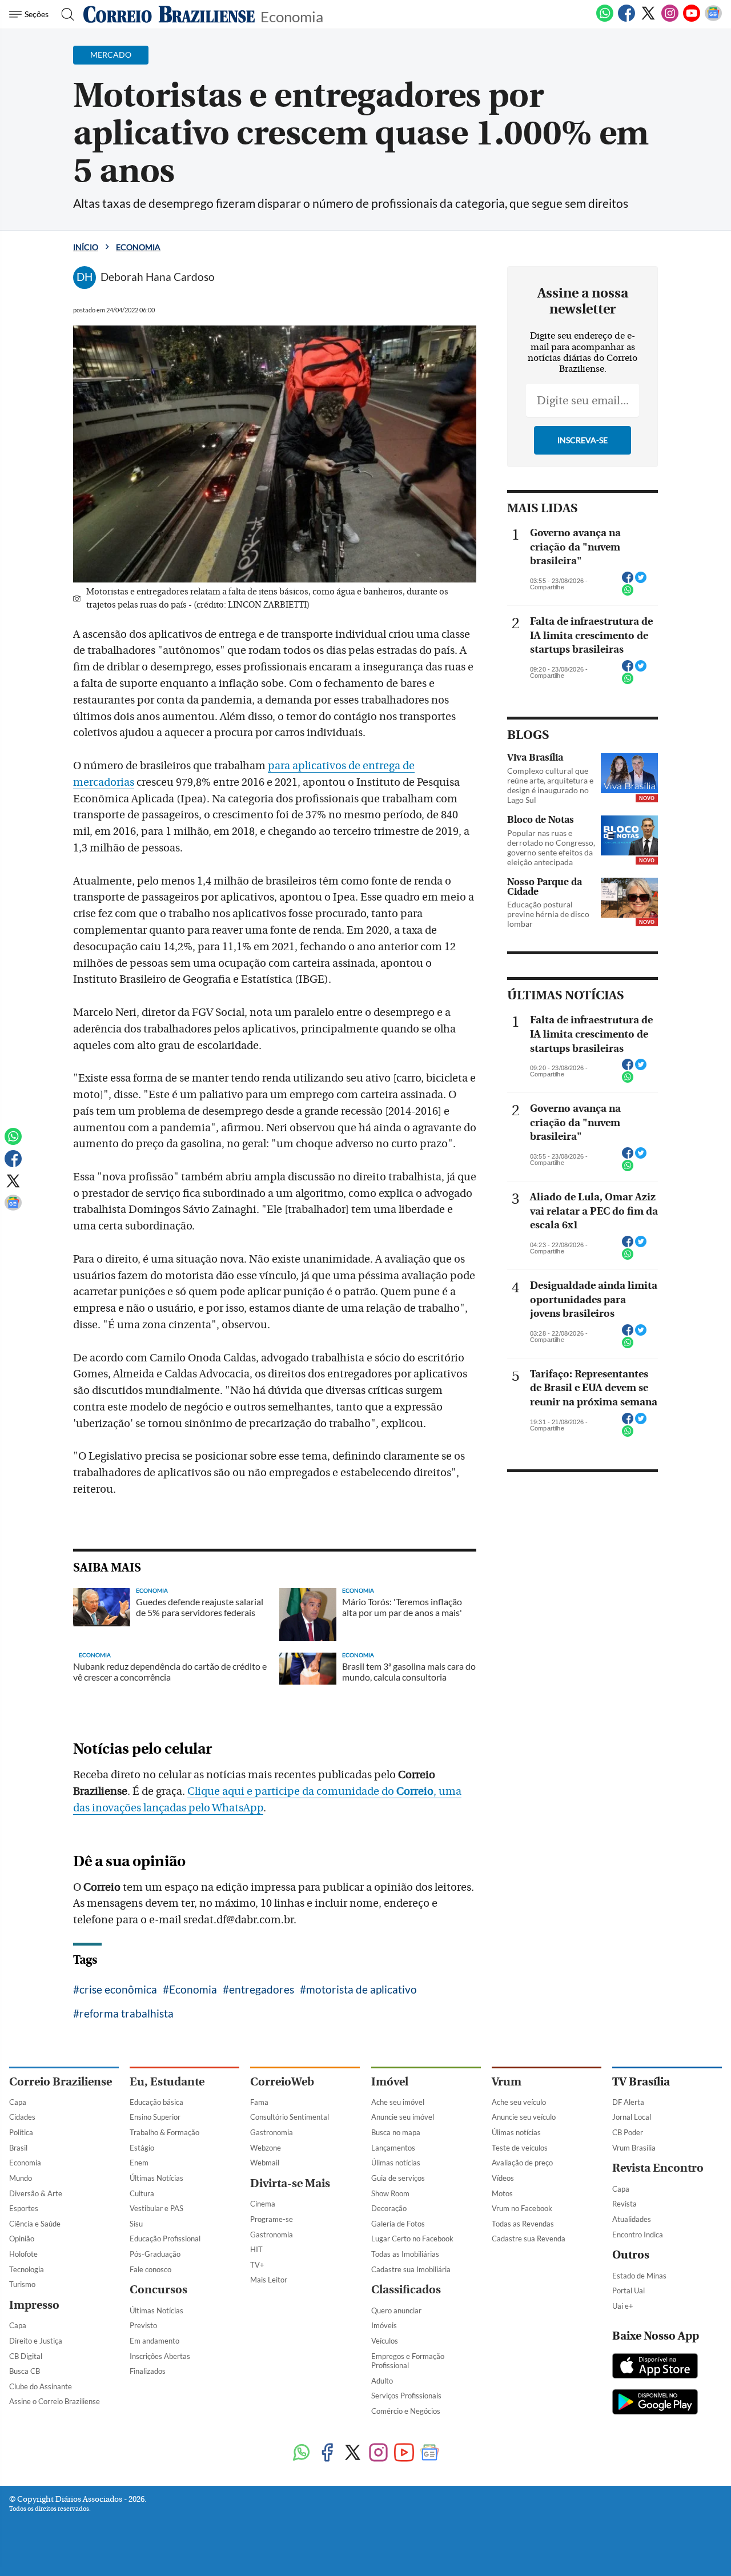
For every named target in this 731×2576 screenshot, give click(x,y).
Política (21, 2132)
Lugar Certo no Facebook (412, 2239)
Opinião (22, 2239)
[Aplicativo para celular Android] (655, 2403)
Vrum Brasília (634, 2148)
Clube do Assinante (41, 2386)
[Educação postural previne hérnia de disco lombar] (629, 898)
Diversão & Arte (36, 2193)
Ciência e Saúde (35, 2224)
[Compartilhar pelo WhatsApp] (628, 593)
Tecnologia (27, 2269)
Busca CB (25, 2371)
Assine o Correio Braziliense (55, 2401)
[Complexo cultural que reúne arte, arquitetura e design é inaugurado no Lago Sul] (629, 773)
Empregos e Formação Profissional (408, 2361)
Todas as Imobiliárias (405, 2254)
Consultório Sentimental (290, 2117)
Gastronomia (272, 2132)
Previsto (143, 2325)
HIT (256, 2249)
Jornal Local (632, 2117)
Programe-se (272, 2219)
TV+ (257, 2265)
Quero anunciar (396, 2310)
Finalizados (148, 2371)
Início (86, 247)
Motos (502, 2193)
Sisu (136, 2224)
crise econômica (118, 1989)
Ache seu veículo (519, 2102)
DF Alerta (628, 2102)
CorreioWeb (282, 2082)
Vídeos (503, 2178)
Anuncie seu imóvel (403, 2117)
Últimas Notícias (156, 2178)
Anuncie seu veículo (524, 2117)
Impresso (34, 2305)
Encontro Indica (638, 2235)
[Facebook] (626, 19)
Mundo (21, 2178)
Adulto (382, 2381)
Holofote (23, 2254)
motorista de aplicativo (362, 1989)
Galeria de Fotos (398, 2224)
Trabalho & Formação (164, 2132)
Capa (18, 2102)
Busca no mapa (396, 2132)
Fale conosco (150, 2269)
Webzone (266, 2148)
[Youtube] (692, 19)
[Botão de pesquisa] (64, 14)
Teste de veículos (520, 2148)
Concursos (158, 2290)
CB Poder (628, 2132)
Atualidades (632, 2219)
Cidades (22, 2117)
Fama (259, 2102)
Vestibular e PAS (156, 2208)
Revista (624, 2204)
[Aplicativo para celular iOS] (655, 2367)
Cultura (142, 2193)
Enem (139, 2163)
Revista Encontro (658, 2168)
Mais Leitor (269, 2280)
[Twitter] (648, 19)
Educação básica (156, 2102)
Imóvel (390, 2082)
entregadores (262, 1989)
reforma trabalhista (126, 2013)
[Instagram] (670, 19)
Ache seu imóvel (398, 2102)
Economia (292, 16)
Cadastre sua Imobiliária (411, 2269)
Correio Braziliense (61, 2082)
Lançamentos (393, 2148)
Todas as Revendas (523, 2224)
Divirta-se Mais (290, 2183)
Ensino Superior (155, 2117)
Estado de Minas (639, 2276)
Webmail (265, 2163)
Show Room (390, 2193)
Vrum (507, 2082)
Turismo (22, 2284)
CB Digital (26, 2356)
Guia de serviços (398, 2178)
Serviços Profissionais (406, 2396)
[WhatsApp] (605, 19)
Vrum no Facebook (522, 2208)
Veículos (385, 2341)
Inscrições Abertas (160, 2356)
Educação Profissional (165, 2239)
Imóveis (384, 2325)
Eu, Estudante (167, 2082)
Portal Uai (628, 2290)
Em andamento (154, 2341)
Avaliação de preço (522, 2163)
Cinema (263, 2204)
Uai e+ (623, 2306)
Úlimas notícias (396, 2163)
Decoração (389, 2208)
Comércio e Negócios (406, 2411)
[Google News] (713, 19)
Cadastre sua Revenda (529, 2239)
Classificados (406, 2290)
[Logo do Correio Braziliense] (169, 14)
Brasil (18, 2148)
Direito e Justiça (36, 2341)
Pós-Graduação (155, 2254)
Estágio (142, 2148)
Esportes (24, 2208)
